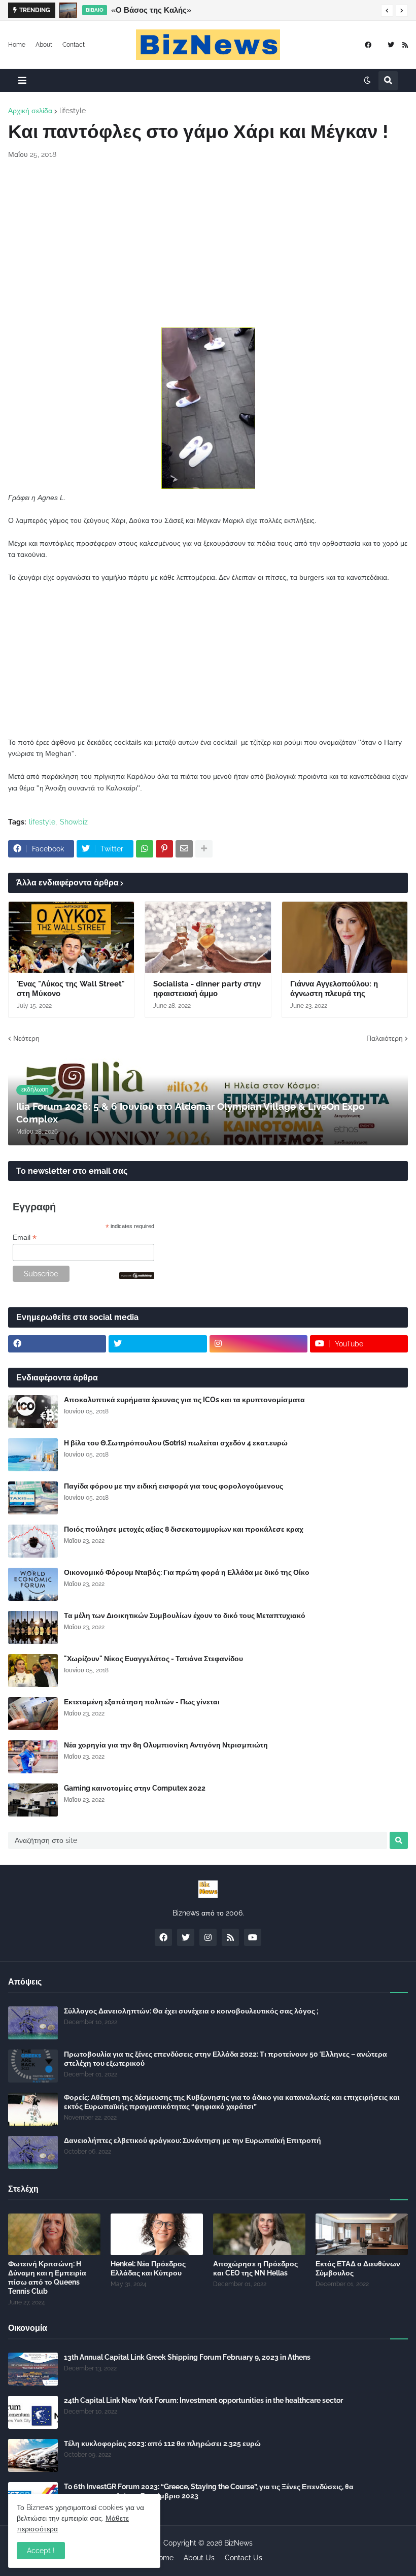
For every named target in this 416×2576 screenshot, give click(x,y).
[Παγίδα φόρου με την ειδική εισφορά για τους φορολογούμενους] (33, 1498)
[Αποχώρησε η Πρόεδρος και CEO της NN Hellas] (259, 2234)
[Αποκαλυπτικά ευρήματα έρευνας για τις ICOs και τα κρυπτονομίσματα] (33, 1412)
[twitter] (391, 45)
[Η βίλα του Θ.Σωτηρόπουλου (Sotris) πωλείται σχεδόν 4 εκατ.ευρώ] (33, 1455)
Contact (74, 45)
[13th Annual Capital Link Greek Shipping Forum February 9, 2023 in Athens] (33, 2369)
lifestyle (73, 111)
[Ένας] (71, 937)
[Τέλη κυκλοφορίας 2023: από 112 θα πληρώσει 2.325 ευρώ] (33, 2455)
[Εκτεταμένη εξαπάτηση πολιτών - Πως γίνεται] (33, 1714)
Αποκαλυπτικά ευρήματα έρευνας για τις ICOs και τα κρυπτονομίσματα (184, 1400)
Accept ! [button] (41, 2551)
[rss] (405, 45)
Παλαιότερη (385, 1038)
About (44, 45)
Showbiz (74, 822)
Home (17, 45)
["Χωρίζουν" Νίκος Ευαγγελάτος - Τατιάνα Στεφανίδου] (33, 1671)
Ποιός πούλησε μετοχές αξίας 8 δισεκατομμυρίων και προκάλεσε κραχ (184, 1529)
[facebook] (368, 45)
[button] (387, 11)
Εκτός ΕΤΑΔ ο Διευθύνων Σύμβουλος (358, 2268)
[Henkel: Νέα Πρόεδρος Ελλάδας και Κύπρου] (157, 2234)
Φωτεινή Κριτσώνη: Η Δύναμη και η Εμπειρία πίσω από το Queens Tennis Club (47, 2278)
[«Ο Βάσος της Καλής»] (68, 10)
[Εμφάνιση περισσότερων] (204, 849)
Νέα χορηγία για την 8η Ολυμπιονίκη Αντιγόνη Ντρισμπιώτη (166, 1745)
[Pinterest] (164, 849)
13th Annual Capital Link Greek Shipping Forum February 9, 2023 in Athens (187, 2357)
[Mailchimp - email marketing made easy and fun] (137, 1276)
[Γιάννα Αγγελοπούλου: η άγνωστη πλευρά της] (345, 937)
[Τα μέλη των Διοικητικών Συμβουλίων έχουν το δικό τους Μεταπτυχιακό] (33, 1627)
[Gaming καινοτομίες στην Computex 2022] (33, 1800)
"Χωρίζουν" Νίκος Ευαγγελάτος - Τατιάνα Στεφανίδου (153, 1659)
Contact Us (244, 2558)
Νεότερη (26, 1038)
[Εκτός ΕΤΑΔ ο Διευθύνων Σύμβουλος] (362, 2234)
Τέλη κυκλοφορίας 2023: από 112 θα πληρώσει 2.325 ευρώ (162, 2443)
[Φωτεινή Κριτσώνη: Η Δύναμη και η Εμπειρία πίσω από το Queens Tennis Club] (54, 2234)
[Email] (184, 849)
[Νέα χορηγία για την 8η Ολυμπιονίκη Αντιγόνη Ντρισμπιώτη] (33, 1757)
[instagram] (258, 1344)
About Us (199, 2558)
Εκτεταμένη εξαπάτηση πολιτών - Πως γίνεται (142, 1702)
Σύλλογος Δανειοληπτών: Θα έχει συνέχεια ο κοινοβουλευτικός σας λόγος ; (191, 2011)
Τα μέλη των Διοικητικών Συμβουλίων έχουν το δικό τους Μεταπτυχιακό (185, 1615)
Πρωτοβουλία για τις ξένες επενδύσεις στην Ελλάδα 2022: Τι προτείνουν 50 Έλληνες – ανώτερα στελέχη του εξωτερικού (226, 2059)
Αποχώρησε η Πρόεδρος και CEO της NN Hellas (255, 2268)
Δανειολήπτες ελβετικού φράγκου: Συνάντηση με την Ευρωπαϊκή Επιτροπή (193, 2140)
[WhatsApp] (145, 849)
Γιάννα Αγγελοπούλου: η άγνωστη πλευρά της (334, 989)
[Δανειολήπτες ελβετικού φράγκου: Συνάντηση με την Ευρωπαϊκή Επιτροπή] (33, 2152)
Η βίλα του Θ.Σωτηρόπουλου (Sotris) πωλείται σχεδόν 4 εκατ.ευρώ (176, 1443)
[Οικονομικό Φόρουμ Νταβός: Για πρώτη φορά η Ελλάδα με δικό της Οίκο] (33, 1584)
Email (25, 1237)
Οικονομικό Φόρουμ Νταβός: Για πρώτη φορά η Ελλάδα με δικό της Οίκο (187, 1572)
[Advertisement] (208, 244)
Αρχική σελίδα (30, 111)
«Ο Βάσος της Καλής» (151, 10)
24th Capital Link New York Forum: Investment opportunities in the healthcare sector (203, 2400)
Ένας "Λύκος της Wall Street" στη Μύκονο (71, 989)
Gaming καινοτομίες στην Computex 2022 (135, 1788)
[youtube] (253, 1937)
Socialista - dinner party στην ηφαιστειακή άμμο (207, 989)
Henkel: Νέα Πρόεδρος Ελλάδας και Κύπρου (148, 2268)
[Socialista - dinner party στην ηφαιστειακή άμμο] (208, 937)
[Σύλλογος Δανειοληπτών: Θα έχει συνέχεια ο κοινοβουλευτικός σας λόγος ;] (33, 2023)
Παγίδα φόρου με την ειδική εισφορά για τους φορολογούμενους (174, 1486)
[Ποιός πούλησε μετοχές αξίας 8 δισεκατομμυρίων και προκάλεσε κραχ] (33, 1541)
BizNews (238, 2543)
